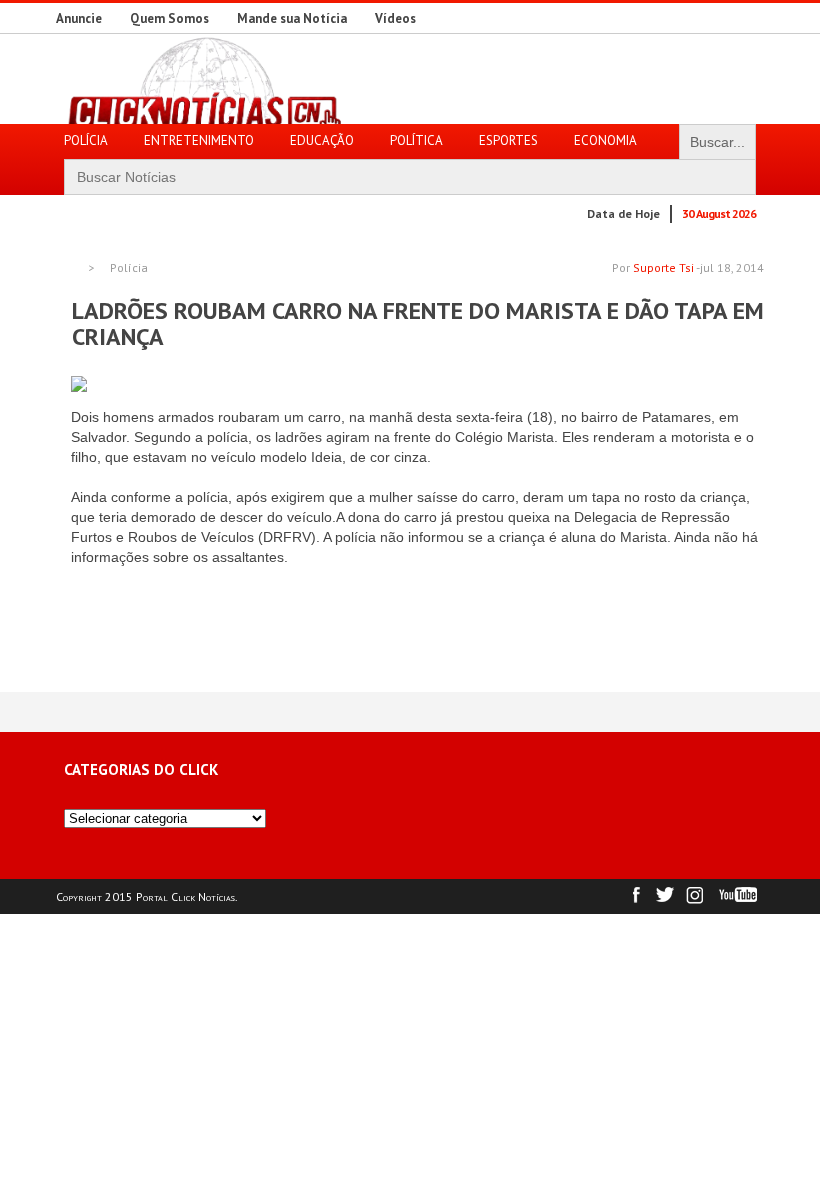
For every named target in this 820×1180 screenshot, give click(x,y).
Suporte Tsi (663, 267)
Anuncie (79, 18)
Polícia (129, 268)
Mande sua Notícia (292, 18)
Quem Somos (169, 18)
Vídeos (395, 18)
